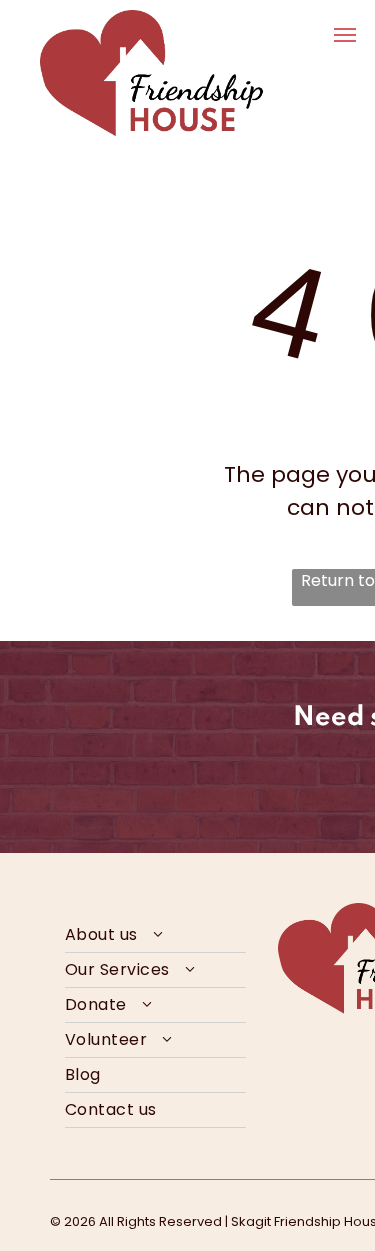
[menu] (345, 35)
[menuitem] (155, 935)
